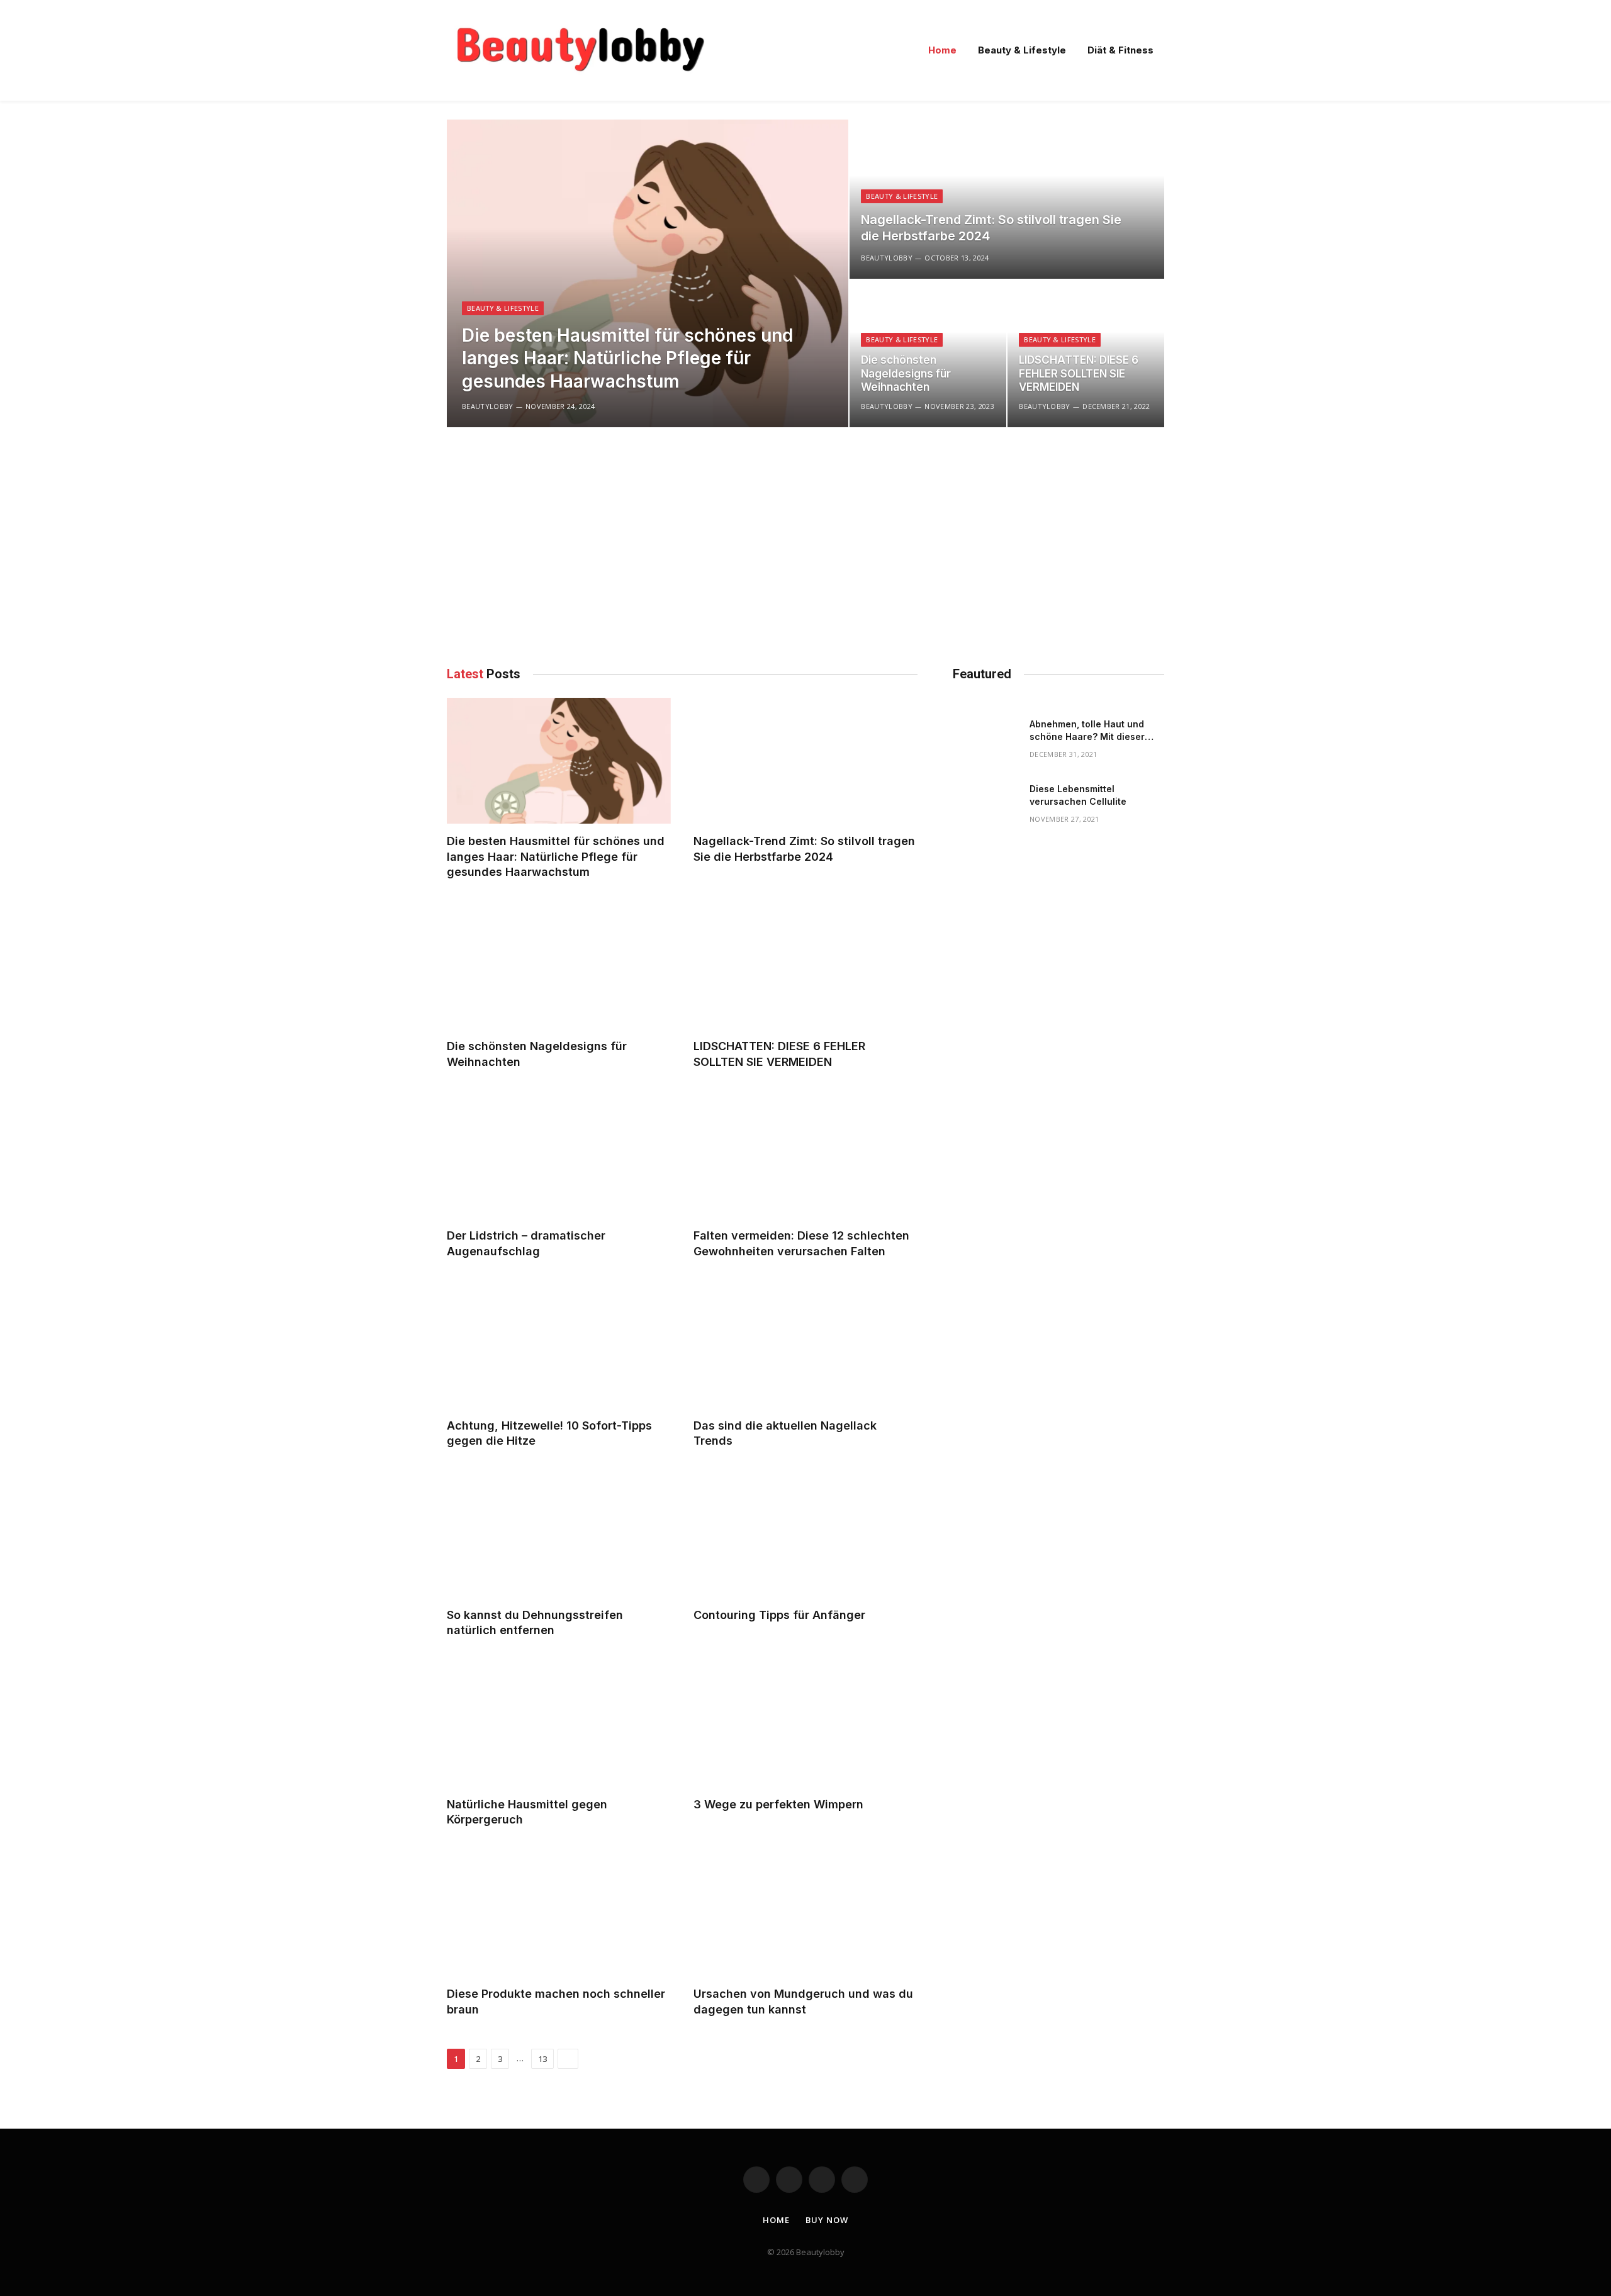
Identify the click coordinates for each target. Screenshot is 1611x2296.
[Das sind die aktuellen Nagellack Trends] (805, 1345)
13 (542, 2059)
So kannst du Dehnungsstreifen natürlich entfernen (535, 1622)
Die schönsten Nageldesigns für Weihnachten (906, 374)
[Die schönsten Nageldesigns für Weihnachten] (559, 966)
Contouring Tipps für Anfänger (779, 1615)
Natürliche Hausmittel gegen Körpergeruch (527, 1812)
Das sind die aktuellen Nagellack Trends (785, 1433)
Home (942, 50)
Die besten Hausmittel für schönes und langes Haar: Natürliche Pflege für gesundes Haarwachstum (627, 358)
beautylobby (488, 406)
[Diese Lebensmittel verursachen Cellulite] (985, 806)
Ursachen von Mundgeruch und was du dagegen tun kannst (803, 2001)
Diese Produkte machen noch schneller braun (556, 2001)
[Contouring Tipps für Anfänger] (805, 1534)
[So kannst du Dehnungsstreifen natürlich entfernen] (559, 1534)
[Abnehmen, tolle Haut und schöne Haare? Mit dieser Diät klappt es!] (985, 741)
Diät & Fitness (1120, 50)
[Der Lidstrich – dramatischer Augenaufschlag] (559, 1155)
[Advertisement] (682, 544)
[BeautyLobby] (580, 50)
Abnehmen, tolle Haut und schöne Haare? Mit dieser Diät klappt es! (1087, 731)
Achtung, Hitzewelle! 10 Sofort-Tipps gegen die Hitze (549, 1433)
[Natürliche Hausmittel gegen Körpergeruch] (559, 1724)
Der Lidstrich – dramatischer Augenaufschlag (526, 1243)
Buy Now (827, 2220)
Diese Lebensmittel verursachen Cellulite (1078, 795)
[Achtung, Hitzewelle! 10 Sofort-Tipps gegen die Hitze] (559, 1345)
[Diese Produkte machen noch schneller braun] (559, 1913)
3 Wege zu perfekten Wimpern (778, 1804)
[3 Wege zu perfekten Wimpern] (805, 1724)
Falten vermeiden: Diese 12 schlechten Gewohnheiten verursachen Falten (801, 1243)
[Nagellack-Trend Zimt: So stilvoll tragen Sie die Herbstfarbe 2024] (1007, 199)
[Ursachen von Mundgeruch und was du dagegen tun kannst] (805, 1913)
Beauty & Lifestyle (1022, 50)
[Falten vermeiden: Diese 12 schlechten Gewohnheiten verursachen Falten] (805, 1155)
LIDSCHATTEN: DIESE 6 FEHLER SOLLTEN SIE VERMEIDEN (1079, 374)
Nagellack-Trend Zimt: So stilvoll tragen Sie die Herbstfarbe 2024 (991, 228)
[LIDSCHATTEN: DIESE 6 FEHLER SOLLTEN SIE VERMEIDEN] (805, 966)
